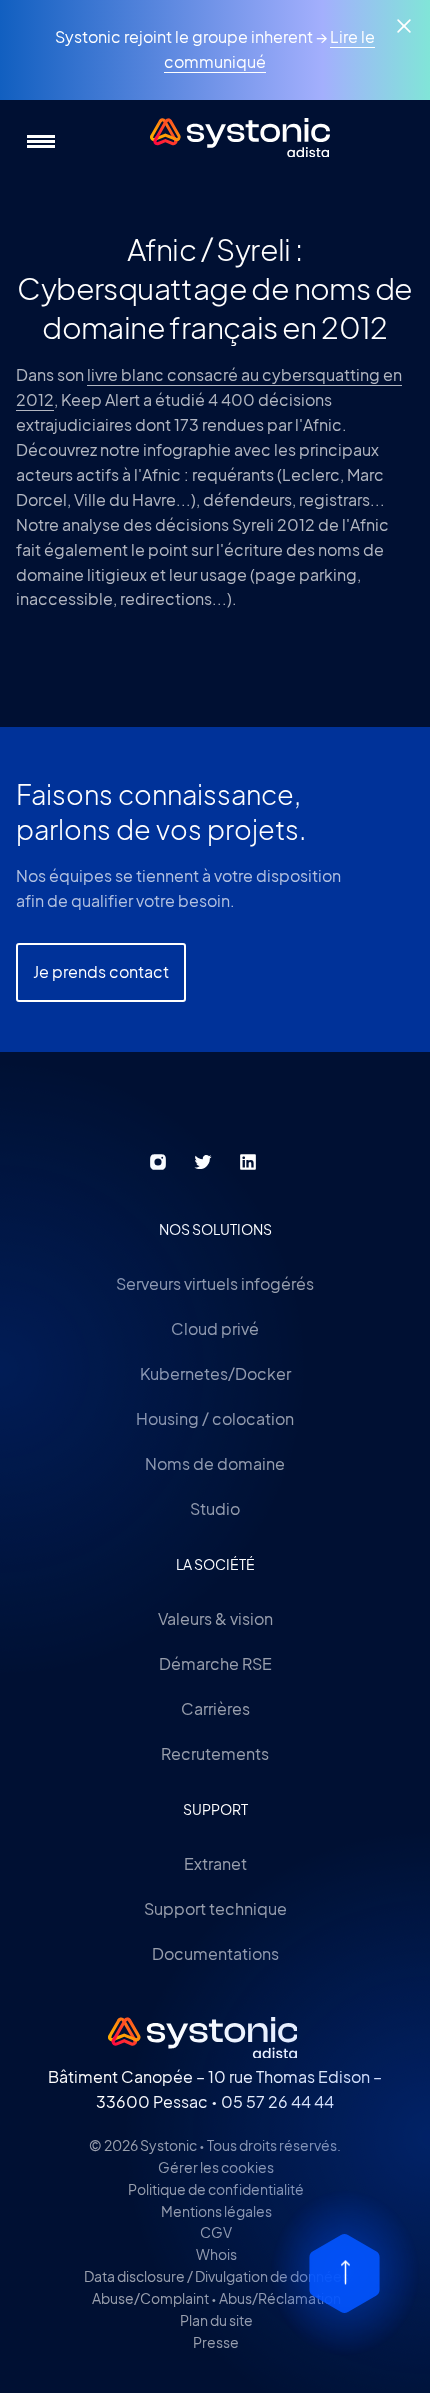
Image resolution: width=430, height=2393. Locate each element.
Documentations (215, 1953)
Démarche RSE (215, 1663)
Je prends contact (101, 971)
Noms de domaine (215, 1463)
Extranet (215, 1863)
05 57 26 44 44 (277, 2101)
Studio (215, 1508)
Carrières (215, 1708)
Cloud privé (215, 1328)
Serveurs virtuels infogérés (215, 1283)
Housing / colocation (215, 1418)
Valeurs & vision (215, 1618)
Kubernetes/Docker (215, 1373)
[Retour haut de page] (344, 2273)
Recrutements (215, 1753)
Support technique (215, 1908)
